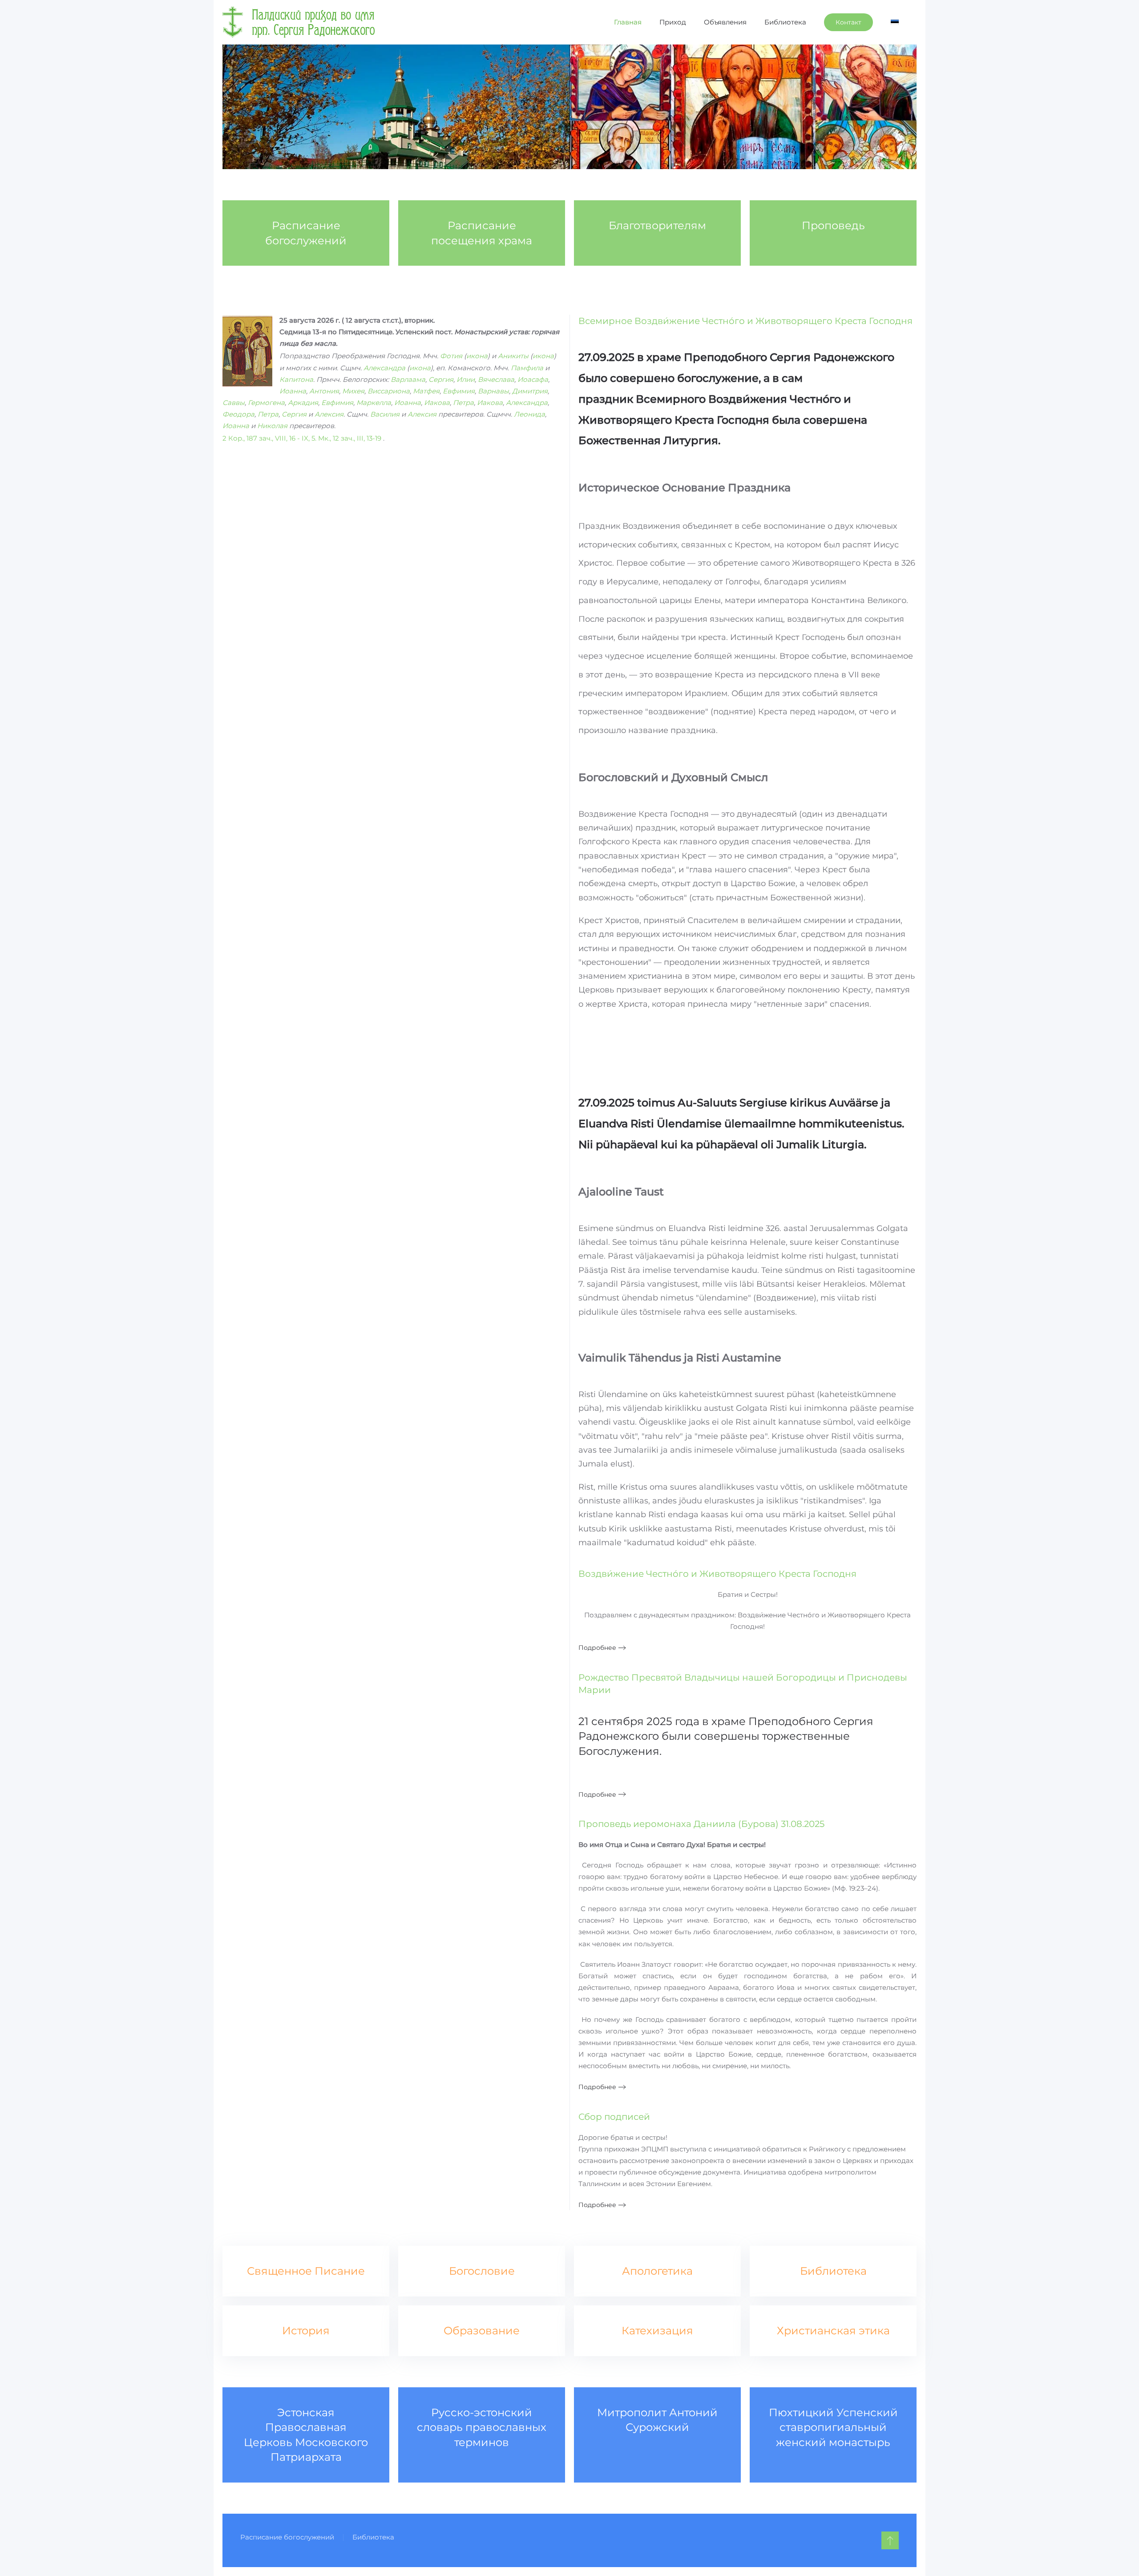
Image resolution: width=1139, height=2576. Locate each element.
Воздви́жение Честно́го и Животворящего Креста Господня (717, 1574)
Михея (353, 391)
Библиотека (785, 22)
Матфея (426, 391)
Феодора (238, 414)
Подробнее (597, 1648)
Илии (466, 379)
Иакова (437, 403)
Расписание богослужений (287, 2537)
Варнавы (493, 391)
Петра (463, 403)
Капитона (296, 379)
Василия (385, 414)
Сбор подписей (614, 2117)
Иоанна (293, 391)
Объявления (725, 22)
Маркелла (374, 403)
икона (477, 356)
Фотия (451, 356)
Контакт (848, 22)
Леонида (529, 414)
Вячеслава (496, 379)
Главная (628, 22)
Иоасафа (533, 379)
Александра (384, 368)
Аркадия (303, 403)
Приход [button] (673, 22)
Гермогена (266, 403)
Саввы (234, 403)
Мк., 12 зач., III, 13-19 (350, 438)
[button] (890, 2540)
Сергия (441, 379)
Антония (324, 391)
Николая (272, 426)
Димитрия (530, 391)
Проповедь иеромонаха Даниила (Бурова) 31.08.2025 (701, 1824)
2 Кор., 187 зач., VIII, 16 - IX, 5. (269, 438)
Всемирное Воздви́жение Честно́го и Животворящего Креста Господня (745, 321)
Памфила (527, 368)
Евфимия (459, 391)
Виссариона (389, 391)
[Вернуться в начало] (299, 22)
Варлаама (408, 379)
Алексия (329, 414)
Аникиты (513, 356)
